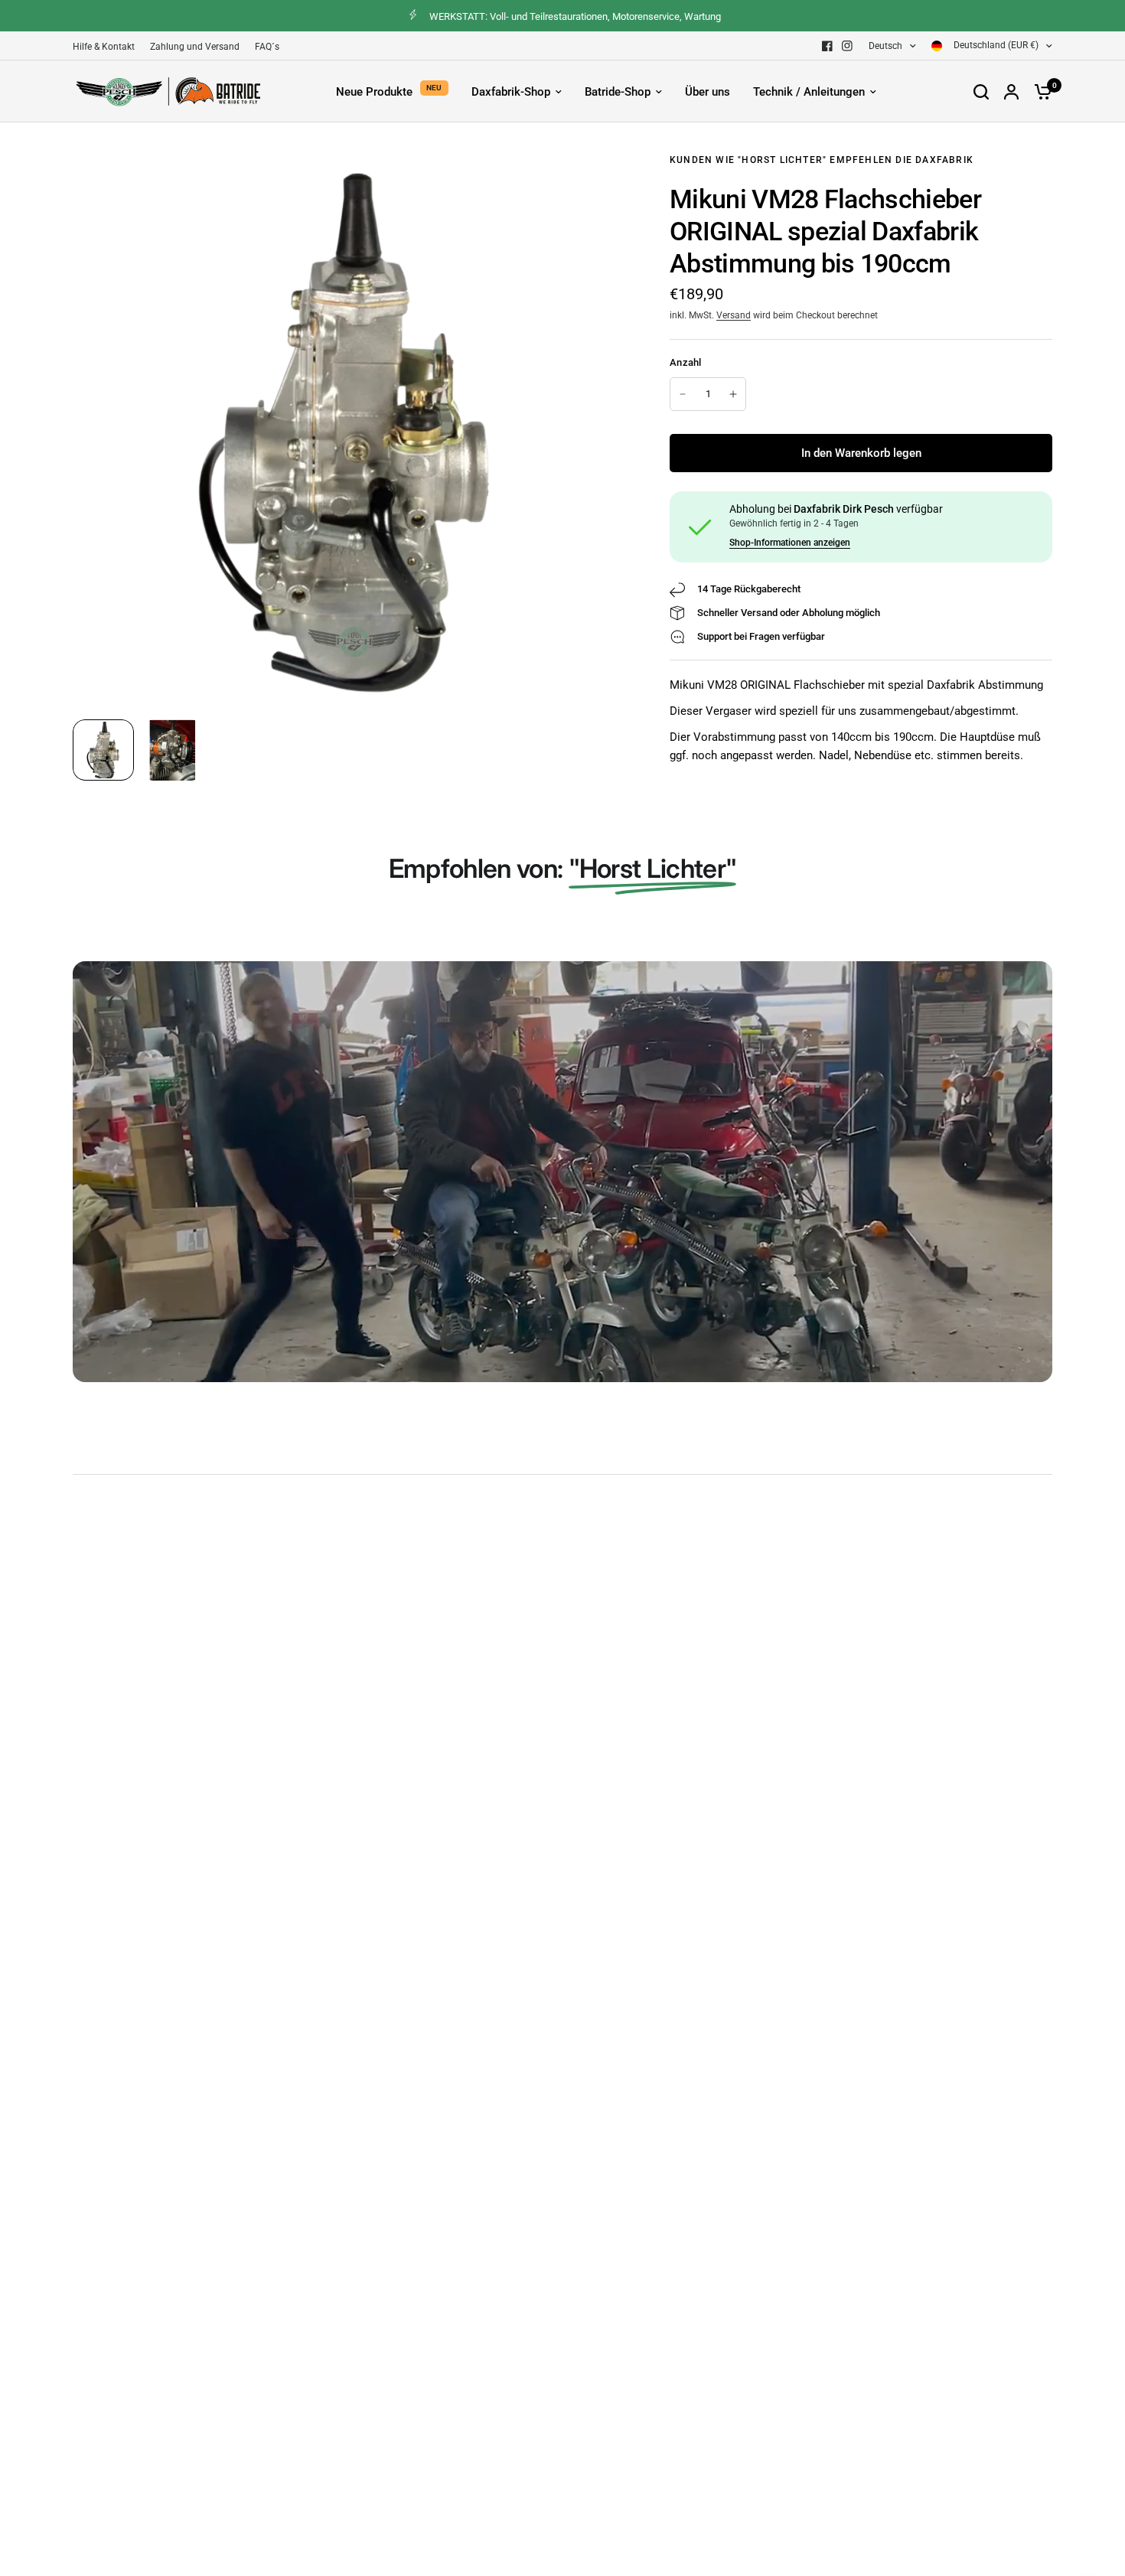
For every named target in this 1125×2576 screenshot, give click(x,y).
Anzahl (686, 362)
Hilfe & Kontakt (104, 47)
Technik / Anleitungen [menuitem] (809, 92)
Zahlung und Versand (195, 47)
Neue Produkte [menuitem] (374, 92)
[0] (1039, 91)
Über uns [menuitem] (708, 92)
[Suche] (981, 91)
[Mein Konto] (1011, 91)
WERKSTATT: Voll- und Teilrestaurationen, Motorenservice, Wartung (575, 16)
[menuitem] (108, 47)
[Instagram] (847, 46)
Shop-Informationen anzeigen (790, 543)
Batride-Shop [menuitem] (618, 92)
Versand (734, 315)
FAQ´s (267, 47)
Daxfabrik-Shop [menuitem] (511, 92)
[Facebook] (827, 46)
